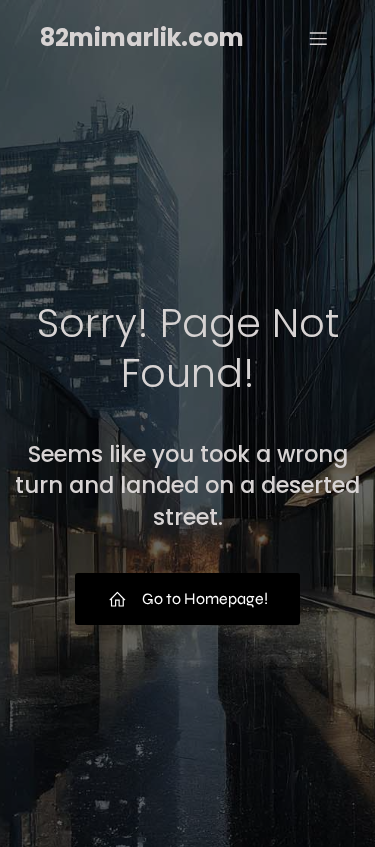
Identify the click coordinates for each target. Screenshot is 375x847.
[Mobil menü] (318, 38)
